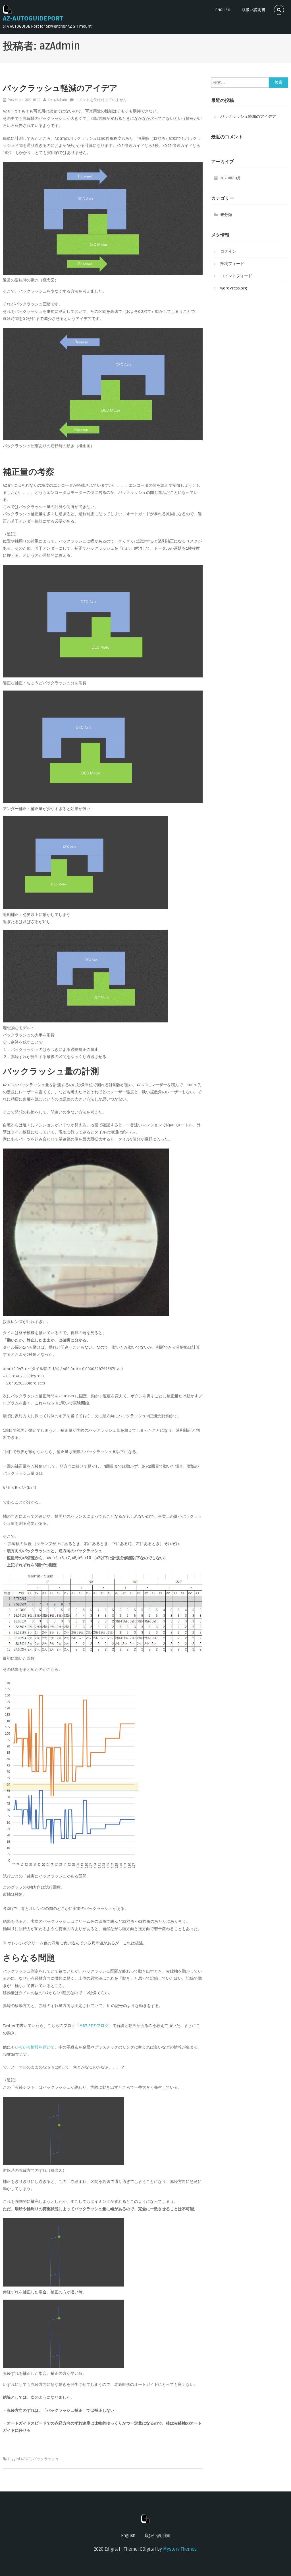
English (223, 10)
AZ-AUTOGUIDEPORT (33, 19)
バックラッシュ (46, 2459)
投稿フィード (232, 264)
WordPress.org (234, 288)
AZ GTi (26, 2459)
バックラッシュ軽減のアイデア (60, 88)
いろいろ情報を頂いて (35, 2047)
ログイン (228, 251)
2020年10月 (231, 178)
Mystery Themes (180, 2549)
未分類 (226, 215)
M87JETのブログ (94, 2026)
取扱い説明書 (253, 10)
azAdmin (60, 100)
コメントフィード (236, 276)
